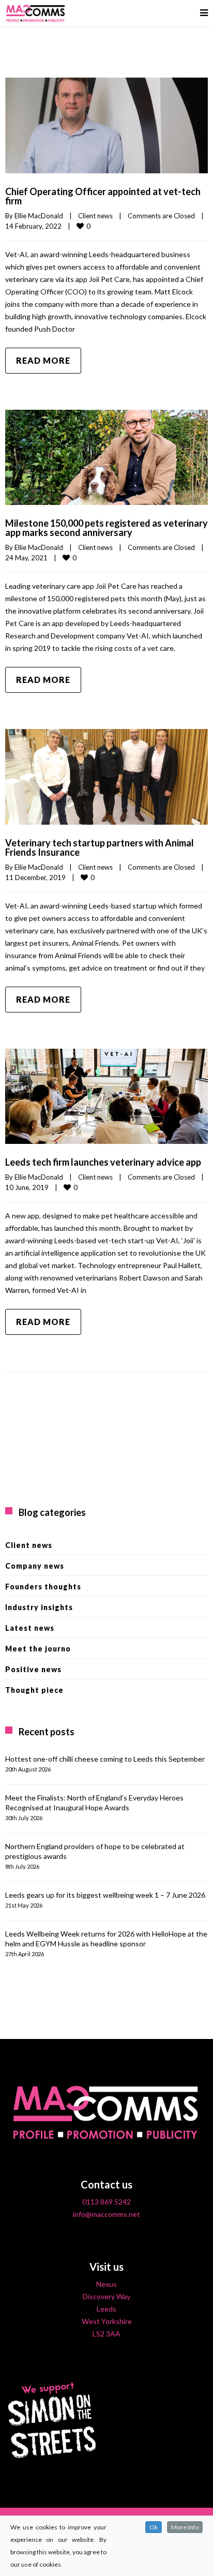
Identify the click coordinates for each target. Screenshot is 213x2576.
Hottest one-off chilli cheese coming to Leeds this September (105, 1759)
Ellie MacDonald (39, 216)
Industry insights (39, 1607)
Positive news (33, 1669)
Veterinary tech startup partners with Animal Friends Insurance (100, 847)
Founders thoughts (43, 1587)
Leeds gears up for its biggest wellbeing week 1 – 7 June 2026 (105, 1895)
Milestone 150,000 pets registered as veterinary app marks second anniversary (106, 528)
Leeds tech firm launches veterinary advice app (103, 1162)
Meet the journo (38, 1649)
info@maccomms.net (106, 2214)
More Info (185, 2527)
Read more (43, 360)
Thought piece (34, 1690)
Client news (95, 216)
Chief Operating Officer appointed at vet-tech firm (103, 196)
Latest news (30, 1628)
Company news (35, 1566)
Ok (154, 2527)
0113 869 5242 (106, 2202)
